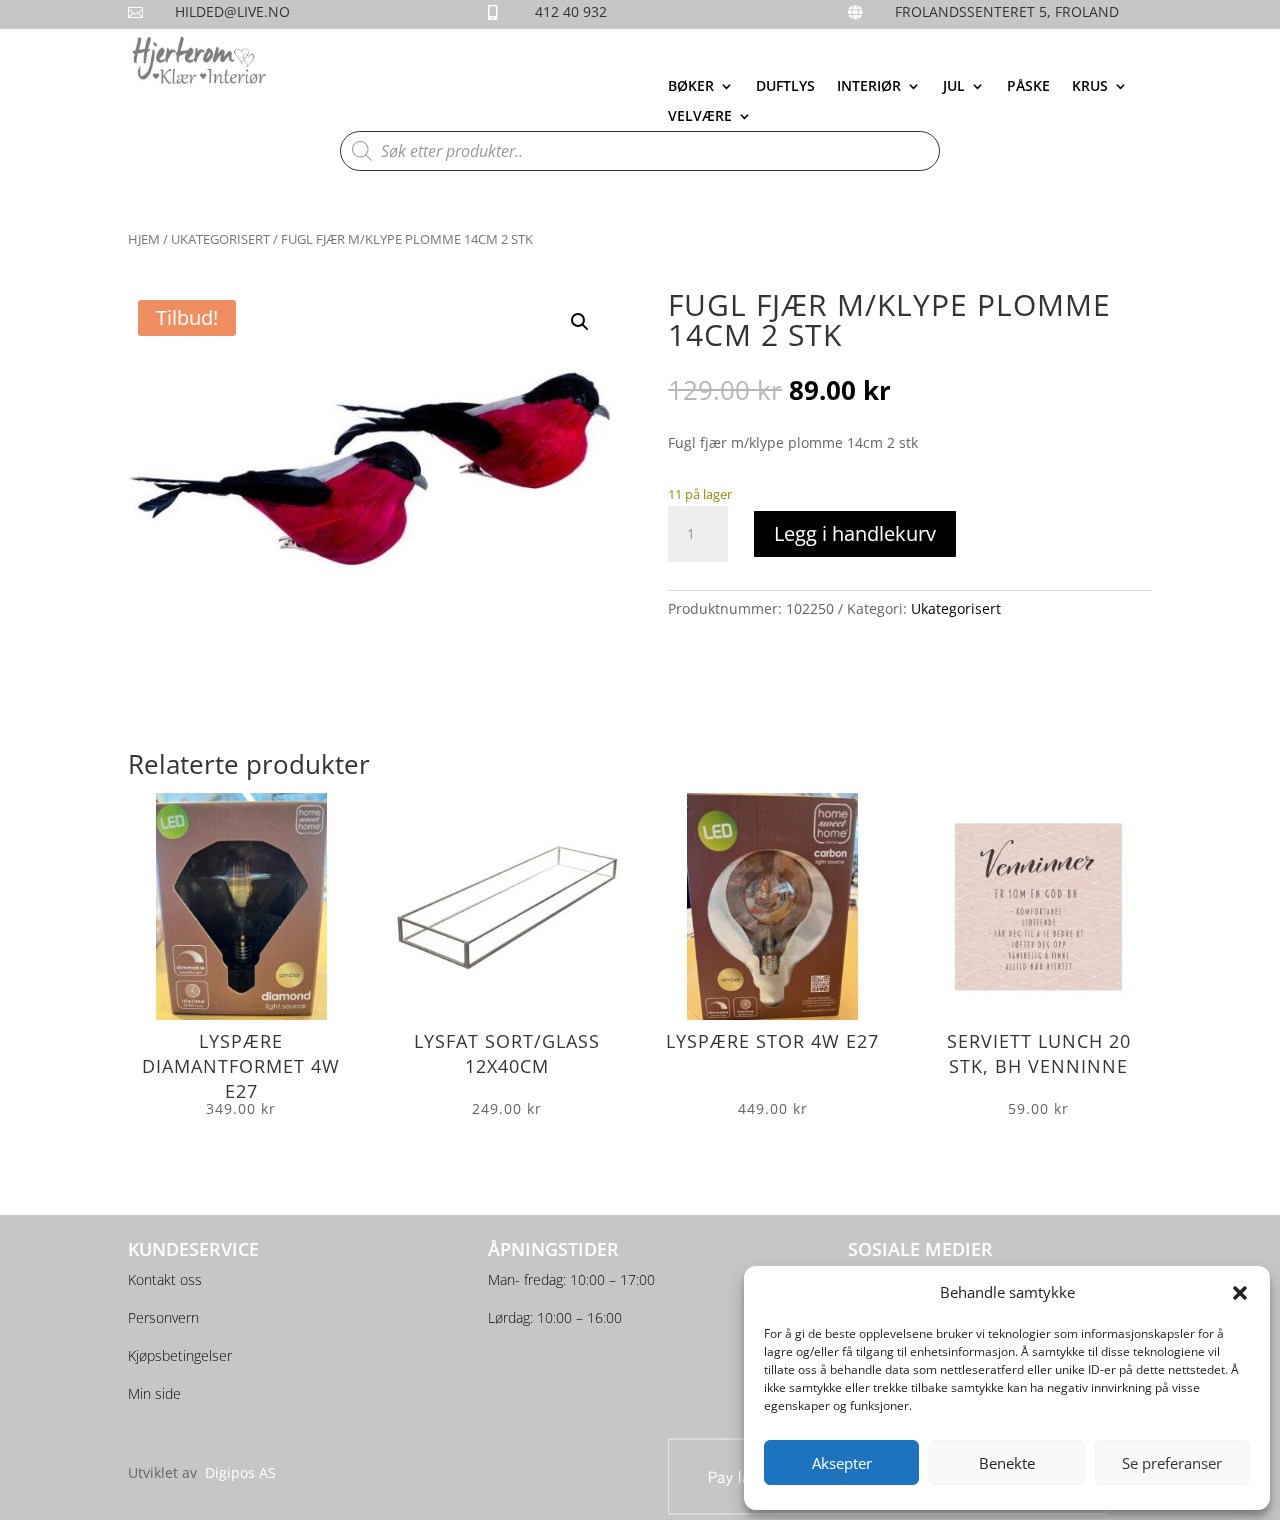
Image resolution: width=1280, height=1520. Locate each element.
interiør (869, 87)
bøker (691, 87)
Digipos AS (240, 1472)
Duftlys (785, 87)
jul (954, 87)
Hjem (144, 239)
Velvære (700, 117)
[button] (1240, 1293)
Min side (154, 1393)
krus (1090, 87)
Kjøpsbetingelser (180, 1355)
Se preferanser (1172, 1463)
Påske (1028, 87)
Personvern (163, 1317)
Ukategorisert (220, 239)
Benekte (1007, 1463)
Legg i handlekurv (855, 533)
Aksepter (842, 1463)
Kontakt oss (165, 1279)
